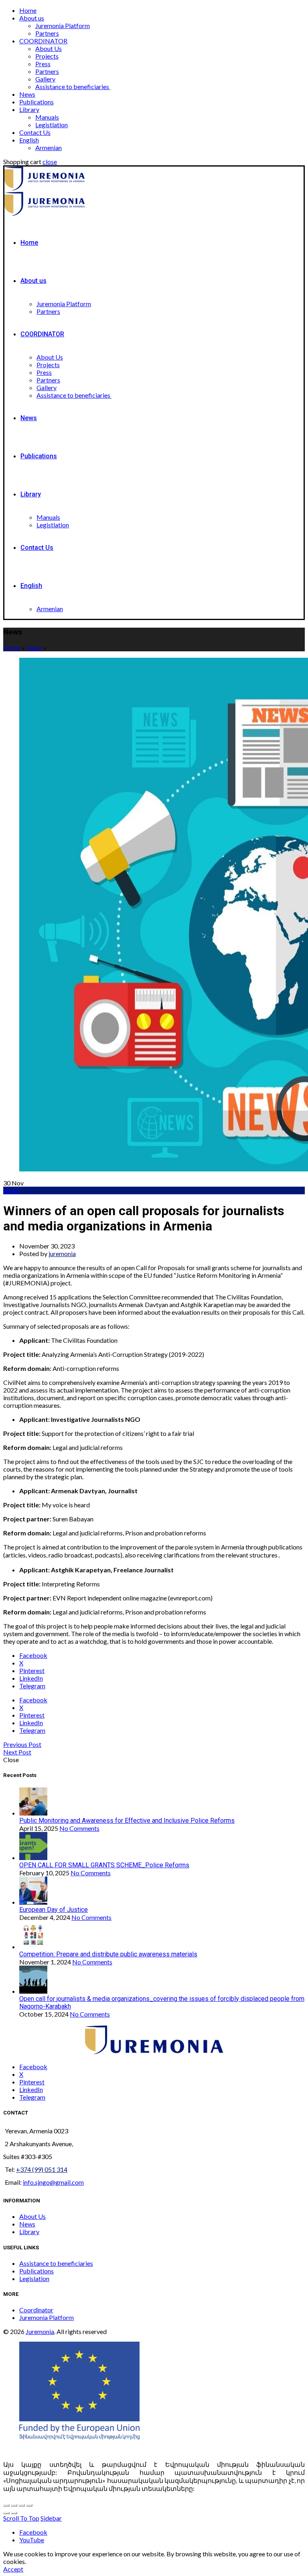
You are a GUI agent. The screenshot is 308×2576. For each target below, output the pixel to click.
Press (43, 64)
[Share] (14, 2505)
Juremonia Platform (63, 25)
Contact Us (35, 132)
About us (32, 18)
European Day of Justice (54, 1910)
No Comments (79, 1828)
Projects (47, 56)
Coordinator (36, 2310)
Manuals (47, 117)
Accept (13, 2569)
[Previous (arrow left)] (6, 2513)
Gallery (45, 79)
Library (29, 109)
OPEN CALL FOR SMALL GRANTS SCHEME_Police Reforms (104, 1865)
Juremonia (40, 2331)
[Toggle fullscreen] (22, 2505)
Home (28, 10)
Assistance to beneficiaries (73, 86)
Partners (47, 33)
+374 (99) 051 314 (42, 2169)
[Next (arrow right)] (14, 2513)
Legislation (34, 2278)
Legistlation (52, 125)
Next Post (17, 1752)
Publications (36, 102)
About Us (49, 48)
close (50, 162)
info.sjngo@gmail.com (53, 2182)
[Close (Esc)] (6, 2505)
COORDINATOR (43, 41)
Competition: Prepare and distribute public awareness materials (108, 1954)
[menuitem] (29, 140)
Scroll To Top (21, 2518)
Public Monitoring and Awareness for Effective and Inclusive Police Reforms (127, 1821)
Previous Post (22, 1744)
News (27, 94)
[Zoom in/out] (29, 2505)
